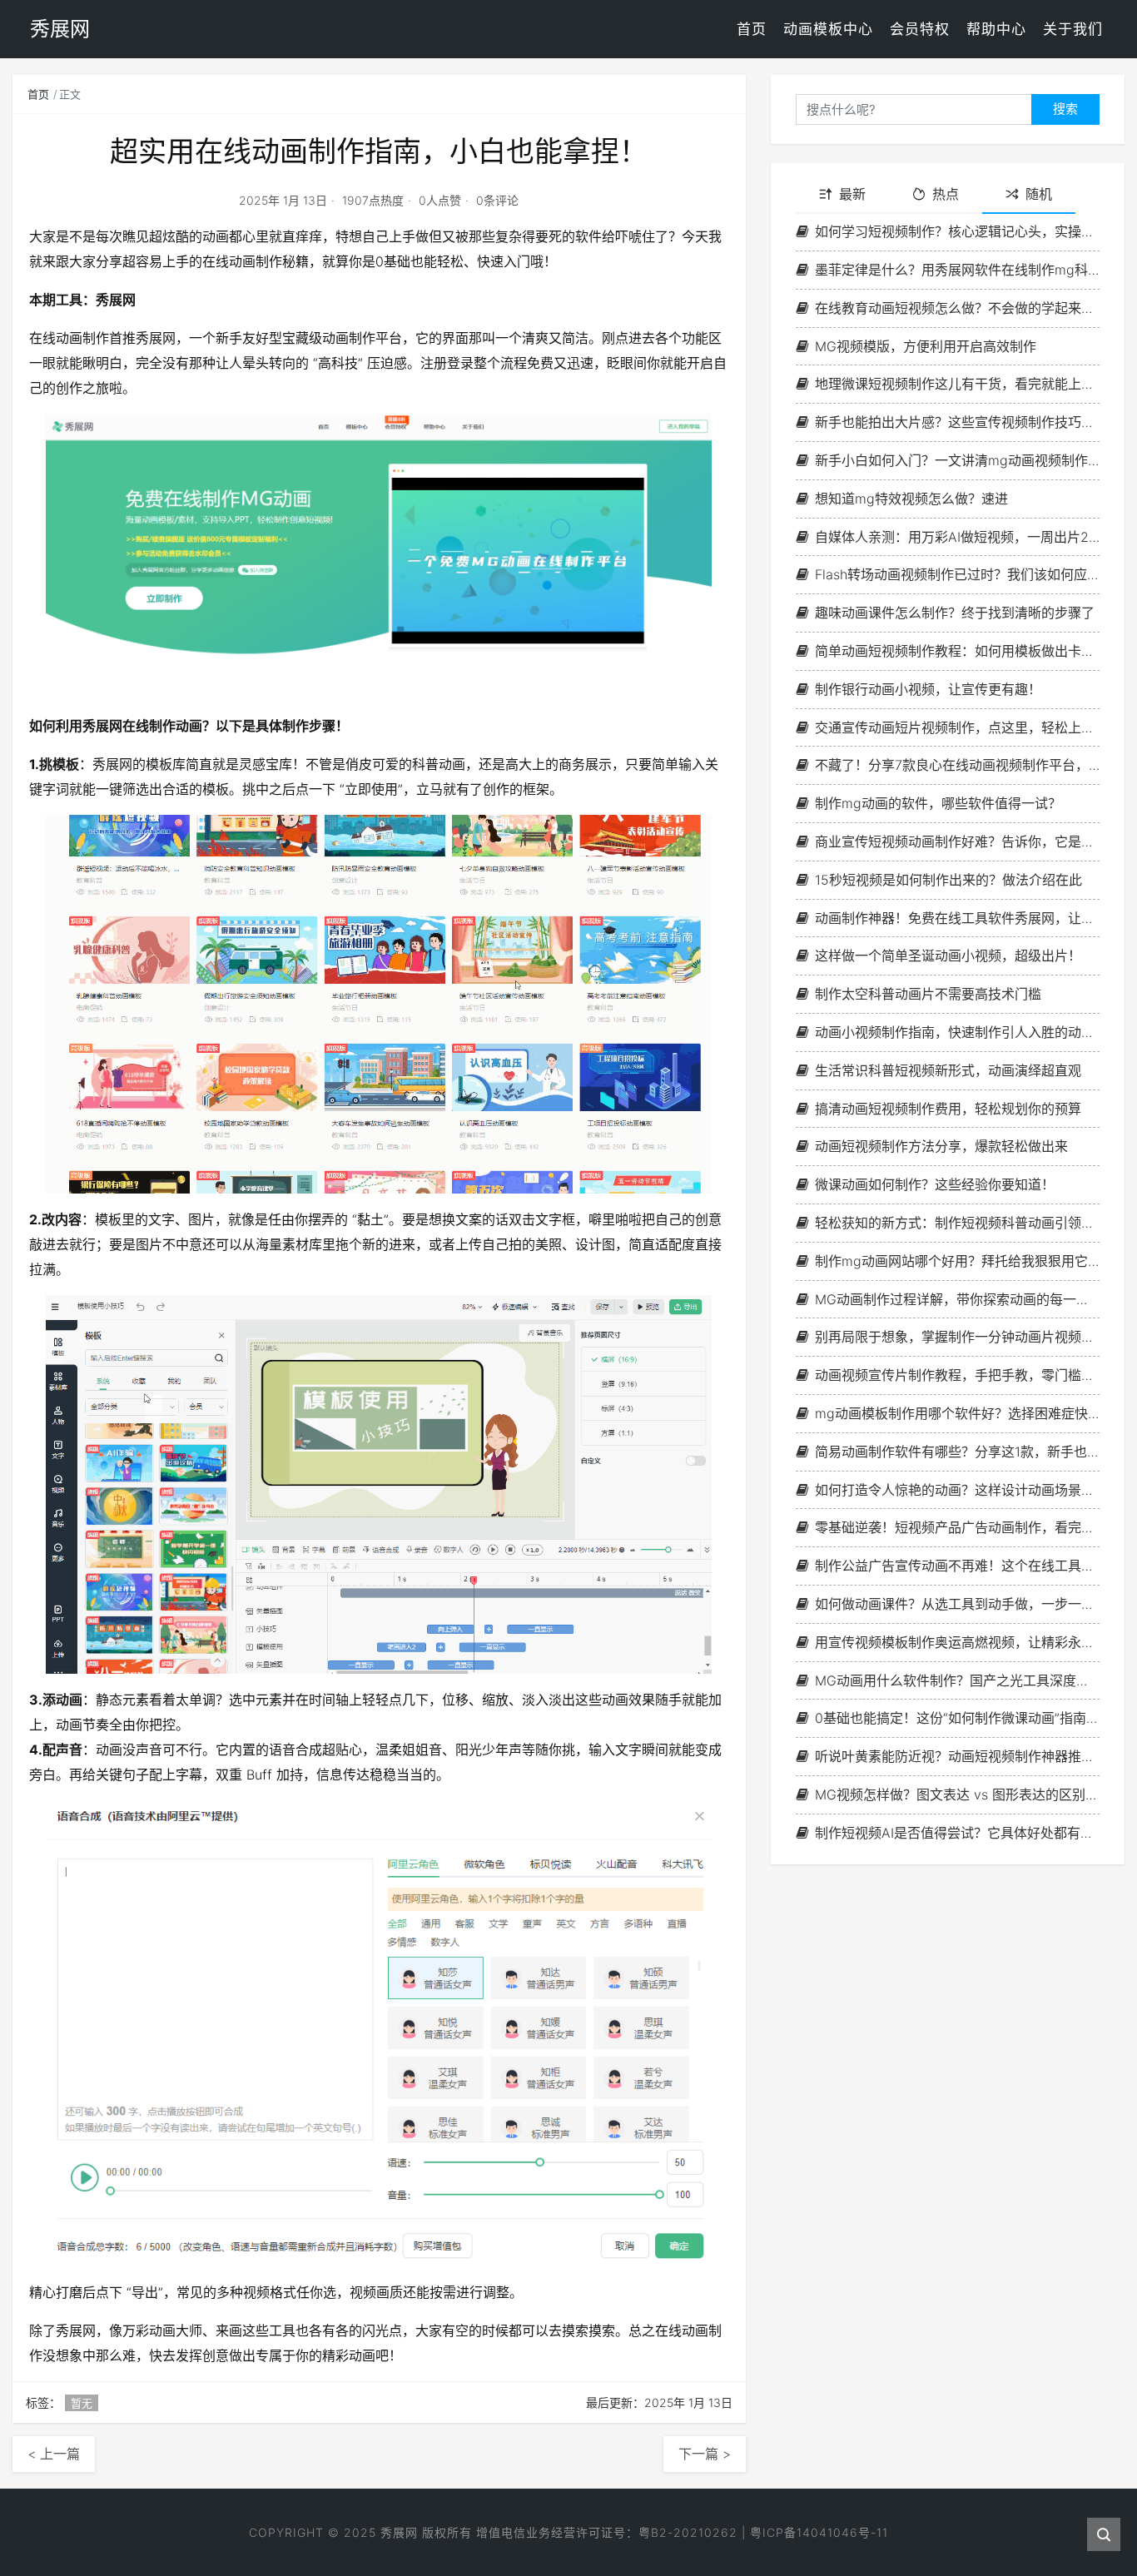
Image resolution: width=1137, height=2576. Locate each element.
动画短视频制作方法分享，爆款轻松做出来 (941, 1146)
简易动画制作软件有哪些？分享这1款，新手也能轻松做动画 (957, 1452)
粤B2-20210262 (688, 2532)
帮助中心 (996, 29)
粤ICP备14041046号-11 (819, 2532)
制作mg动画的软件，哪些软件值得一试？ (938, 803)
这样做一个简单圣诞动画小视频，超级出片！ (948, 955)
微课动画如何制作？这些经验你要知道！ (935, 1184)
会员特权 (920, 29)
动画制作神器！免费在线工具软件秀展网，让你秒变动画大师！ (957, 918)
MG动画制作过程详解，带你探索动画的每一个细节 (957, 1299)
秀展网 (399, 2532)
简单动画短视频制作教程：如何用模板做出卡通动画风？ (957, 651)
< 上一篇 (54, 2454)
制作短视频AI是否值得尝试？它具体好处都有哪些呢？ (957, 1833)
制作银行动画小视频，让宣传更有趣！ (928, 689)
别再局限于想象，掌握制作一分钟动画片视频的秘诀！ (957, 1337)
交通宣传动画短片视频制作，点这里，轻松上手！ (957, 727)
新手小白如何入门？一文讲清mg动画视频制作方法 (957, 460)
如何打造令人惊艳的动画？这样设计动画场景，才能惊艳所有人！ (957, 1490)
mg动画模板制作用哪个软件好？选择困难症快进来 (957, 1413)
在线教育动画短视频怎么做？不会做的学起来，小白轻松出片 (957, 308)
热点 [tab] (946, 194)
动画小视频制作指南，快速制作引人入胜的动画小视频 (957, 1032)
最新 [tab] (852, 194)
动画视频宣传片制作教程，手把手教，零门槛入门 (957, 1375)
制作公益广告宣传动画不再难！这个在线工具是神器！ (957, 1566)
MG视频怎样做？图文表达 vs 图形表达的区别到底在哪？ (957, 1794)
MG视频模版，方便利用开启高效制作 (926, 346)
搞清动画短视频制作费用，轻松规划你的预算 (948, 1109)
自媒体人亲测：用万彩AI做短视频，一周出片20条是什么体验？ (957, 537)
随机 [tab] (1039, 194)
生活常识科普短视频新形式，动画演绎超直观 (948, 1070)
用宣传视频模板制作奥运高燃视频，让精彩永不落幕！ (957, 1642)
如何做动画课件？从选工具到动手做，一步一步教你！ (957, 1604)
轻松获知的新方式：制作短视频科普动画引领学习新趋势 (957, 1223)
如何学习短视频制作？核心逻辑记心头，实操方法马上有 (957, 231)
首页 (752, 29)
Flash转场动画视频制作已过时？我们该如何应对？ (957, 574)
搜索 (1065, 109)
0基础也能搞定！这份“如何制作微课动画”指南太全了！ (957, 1718)
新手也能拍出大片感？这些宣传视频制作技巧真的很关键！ (957, 422)
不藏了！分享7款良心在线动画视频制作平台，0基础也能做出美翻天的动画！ (957, 765)
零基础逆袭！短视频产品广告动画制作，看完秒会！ (957, 1527)
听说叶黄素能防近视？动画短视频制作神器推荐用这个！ (957, 1756)
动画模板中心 (828, 29)
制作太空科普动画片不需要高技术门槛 (928, 994)
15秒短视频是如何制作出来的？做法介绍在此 (948, 880)
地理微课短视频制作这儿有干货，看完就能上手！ (957, 384)
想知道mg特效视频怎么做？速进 (911, 499)
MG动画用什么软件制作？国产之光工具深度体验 (957, 1680)
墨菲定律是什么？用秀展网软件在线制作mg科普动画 (957, 270)
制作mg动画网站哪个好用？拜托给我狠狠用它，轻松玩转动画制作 (957, 1261)
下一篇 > (705, 2454)
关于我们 (1073, 29)
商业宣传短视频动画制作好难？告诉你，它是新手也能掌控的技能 (957, 841)
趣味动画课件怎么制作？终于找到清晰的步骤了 (955, 613)
